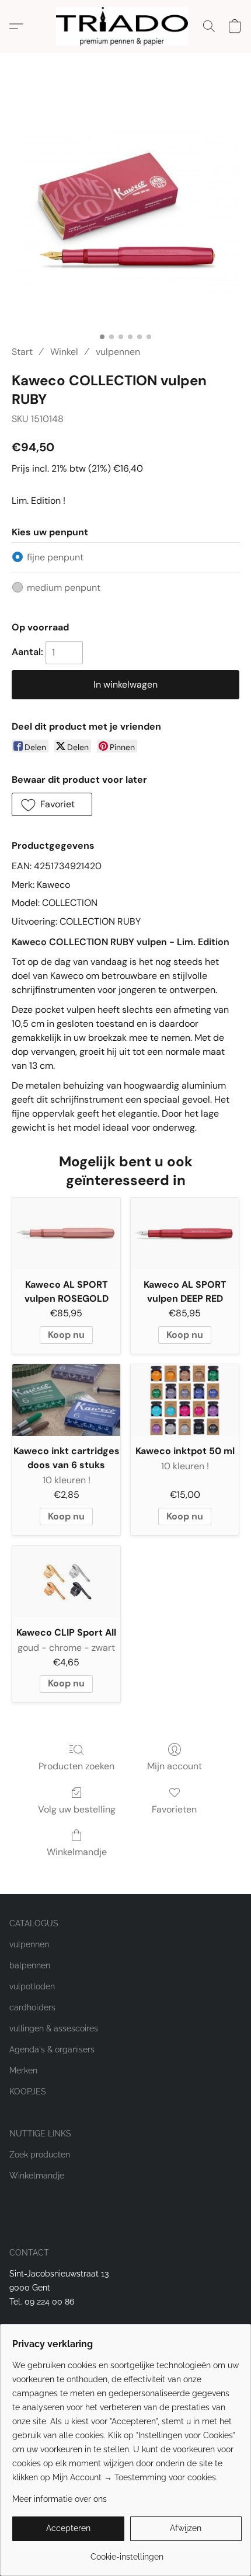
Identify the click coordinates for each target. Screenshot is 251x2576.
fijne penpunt (55, 557)
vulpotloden (32, 1986)
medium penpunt (64, 588)
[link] (127, 2552)
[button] (125, 26)
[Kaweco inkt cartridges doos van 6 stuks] (66, 1400)
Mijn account (175, 1766)
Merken (23, 2070)
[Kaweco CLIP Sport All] (66, 1582)
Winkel (64, 352)
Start (22, 352)
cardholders (32, 2007)
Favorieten (174, 1809)
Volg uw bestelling (77, 1809)
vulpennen (118, 352)
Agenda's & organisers (52, 2049)
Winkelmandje (77, 1852)
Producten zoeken (76, 1766)
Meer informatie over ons (60, 2499)
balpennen (30, 1965)
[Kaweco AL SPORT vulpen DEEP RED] (185, 1234)
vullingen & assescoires (54, 2028)
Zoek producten (40, 2155)
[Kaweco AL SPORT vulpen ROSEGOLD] (66, 1234)
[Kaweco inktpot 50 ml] (185, 1400)
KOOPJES (28, 2092)
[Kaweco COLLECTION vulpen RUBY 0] (125, 213)
